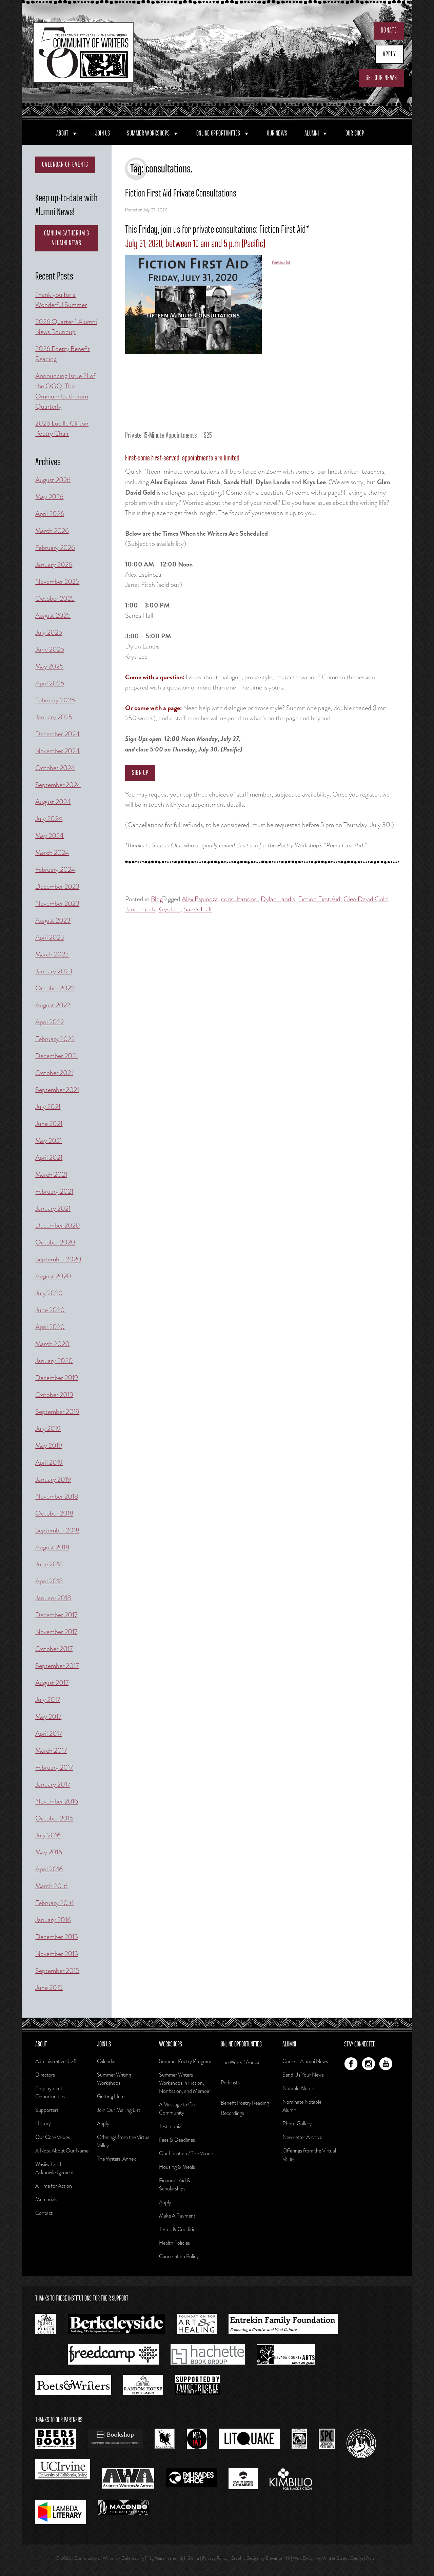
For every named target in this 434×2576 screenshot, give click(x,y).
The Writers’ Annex (116, 2159)
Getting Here (111, 2096)
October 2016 (54, 1818)
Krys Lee (169, 909)
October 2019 (54, 1395)
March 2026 (52, 531)
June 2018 (49, 1564)
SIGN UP (140, 773)
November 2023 (57, 903)
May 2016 (49, 1852)
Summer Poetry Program (185, 2061)
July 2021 (48, 1107)
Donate (389, 30)
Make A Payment (177, 2216)
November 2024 (57, 751)
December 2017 (56, 1615)
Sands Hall (198, 909)
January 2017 (53, 1784)
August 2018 (52, 1547)
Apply (390, 54)
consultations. (239, 899)
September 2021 (57, 1090)
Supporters (47, 2110)
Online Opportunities (218, 133)
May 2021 (48, 1141)
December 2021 (56, 1056)
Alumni (312, 133)
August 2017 (52, 1683)
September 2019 (57, 1412)
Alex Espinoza (200, 899)
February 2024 (55, 870)
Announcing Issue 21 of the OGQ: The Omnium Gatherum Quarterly (65, 391)
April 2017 (49, 1734)
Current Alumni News (305, 2061)
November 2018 (57, 1496)
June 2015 (49, 1988)
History (43, 2124)
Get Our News (381, 78)
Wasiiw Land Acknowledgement (55, 2168)
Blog (157, 899)
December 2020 (58, 1225)
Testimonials (172, 2126)
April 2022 (50, 1022)
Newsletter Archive (302, 2137)
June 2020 (50, 1310)
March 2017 (51, 1750)
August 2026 (53, 480)
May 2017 (48, 1717)
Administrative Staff (56, 2061)
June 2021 (49, 1124)
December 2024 (57, 734)
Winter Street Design (343, 2558)
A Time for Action (54, 2186)
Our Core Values (53, 2137)
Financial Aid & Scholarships (175, 2185)
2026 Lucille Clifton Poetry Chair (62, 428)
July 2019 (48, 1429)
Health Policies (174, 2243)
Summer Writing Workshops (114, 2079)
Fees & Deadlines (177, 2140)
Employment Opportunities (50, 2092)
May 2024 (50, 836)
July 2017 (48, 1700)
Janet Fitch (140, 909)
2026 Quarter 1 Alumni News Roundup (66, 327)
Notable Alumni (299, 2088)
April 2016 (49, 1869)
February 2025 (55, 700)
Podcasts (230, 2083)
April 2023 (50, 937)
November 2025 (57, 582)
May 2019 (49, 1446)
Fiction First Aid (319, 899)
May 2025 (49, 666)
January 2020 (54, 1361)
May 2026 (49, 497)
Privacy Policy (215, 2558)
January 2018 (53, 1598)
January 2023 (54, 971)
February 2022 (55, 1039)
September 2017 (57, 1666)
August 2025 (53, 615)
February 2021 (54, 1191)
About (62, 133)
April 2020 (50, 1327)
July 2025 (49, 632)
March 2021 (51, 1174)
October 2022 (55, 988)
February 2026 (55, 548)
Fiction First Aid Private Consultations (181, 194)
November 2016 (57, 1801)
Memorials (46, 2199)
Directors (45, 2075)
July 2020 (49, 1293)
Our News (277, 133)
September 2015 (57, 1971)
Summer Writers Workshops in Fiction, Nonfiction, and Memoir (184, 2083)
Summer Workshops (148, 133)
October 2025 (55, 599)
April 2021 (49, 1158)
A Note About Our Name (62, 2151)
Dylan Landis (278, 899)
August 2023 (53, 920)
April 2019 (49, 1462)
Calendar (106, 2061)
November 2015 (57, 1954)
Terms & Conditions (180, 2229)
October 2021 (54, 1073)
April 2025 (50, 683)
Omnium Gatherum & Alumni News (67, 238)
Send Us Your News (303, 2075)
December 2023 (57, 887)
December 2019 (57, 1378)
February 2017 (54, 1767)
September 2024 (58, 785)
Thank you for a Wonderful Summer (61, 300)
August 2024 (53, 802)
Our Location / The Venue (186, 2153)
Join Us (102, 133)
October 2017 (54, 1649)
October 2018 (54, 1513)
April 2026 (50, 514)
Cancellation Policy (179, 2256)
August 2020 (53, 1276)
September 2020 (58, 1259)
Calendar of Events (65, 165)
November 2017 (56, 1632)
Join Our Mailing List (119, 2110)
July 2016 (48, 1835)
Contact (44, 2213)
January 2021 (53, 1208)
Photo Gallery (297, 2124)
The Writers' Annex (240, 2062)
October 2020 (55, 1242)
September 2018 (57, 1530)
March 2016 (51, 1886)
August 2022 (53, 1005)
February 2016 (54, 1903)
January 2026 (54, 565)
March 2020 (52, 1344)
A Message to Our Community (178, 2109)
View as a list (281, 263)
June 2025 (50, 649)
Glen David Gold (366, 899)
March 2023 (52, 954)
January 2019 (53, 1479)
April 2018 (49, 1581)
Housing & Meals (177, 2167)
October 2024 (55, 768)
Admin (372, 2558)
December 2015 (57, 1937)
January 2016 (53, 1920)
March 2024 (52, 853)
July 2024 (49, 819)
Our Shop (355, 133)
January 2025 (54, 717)
